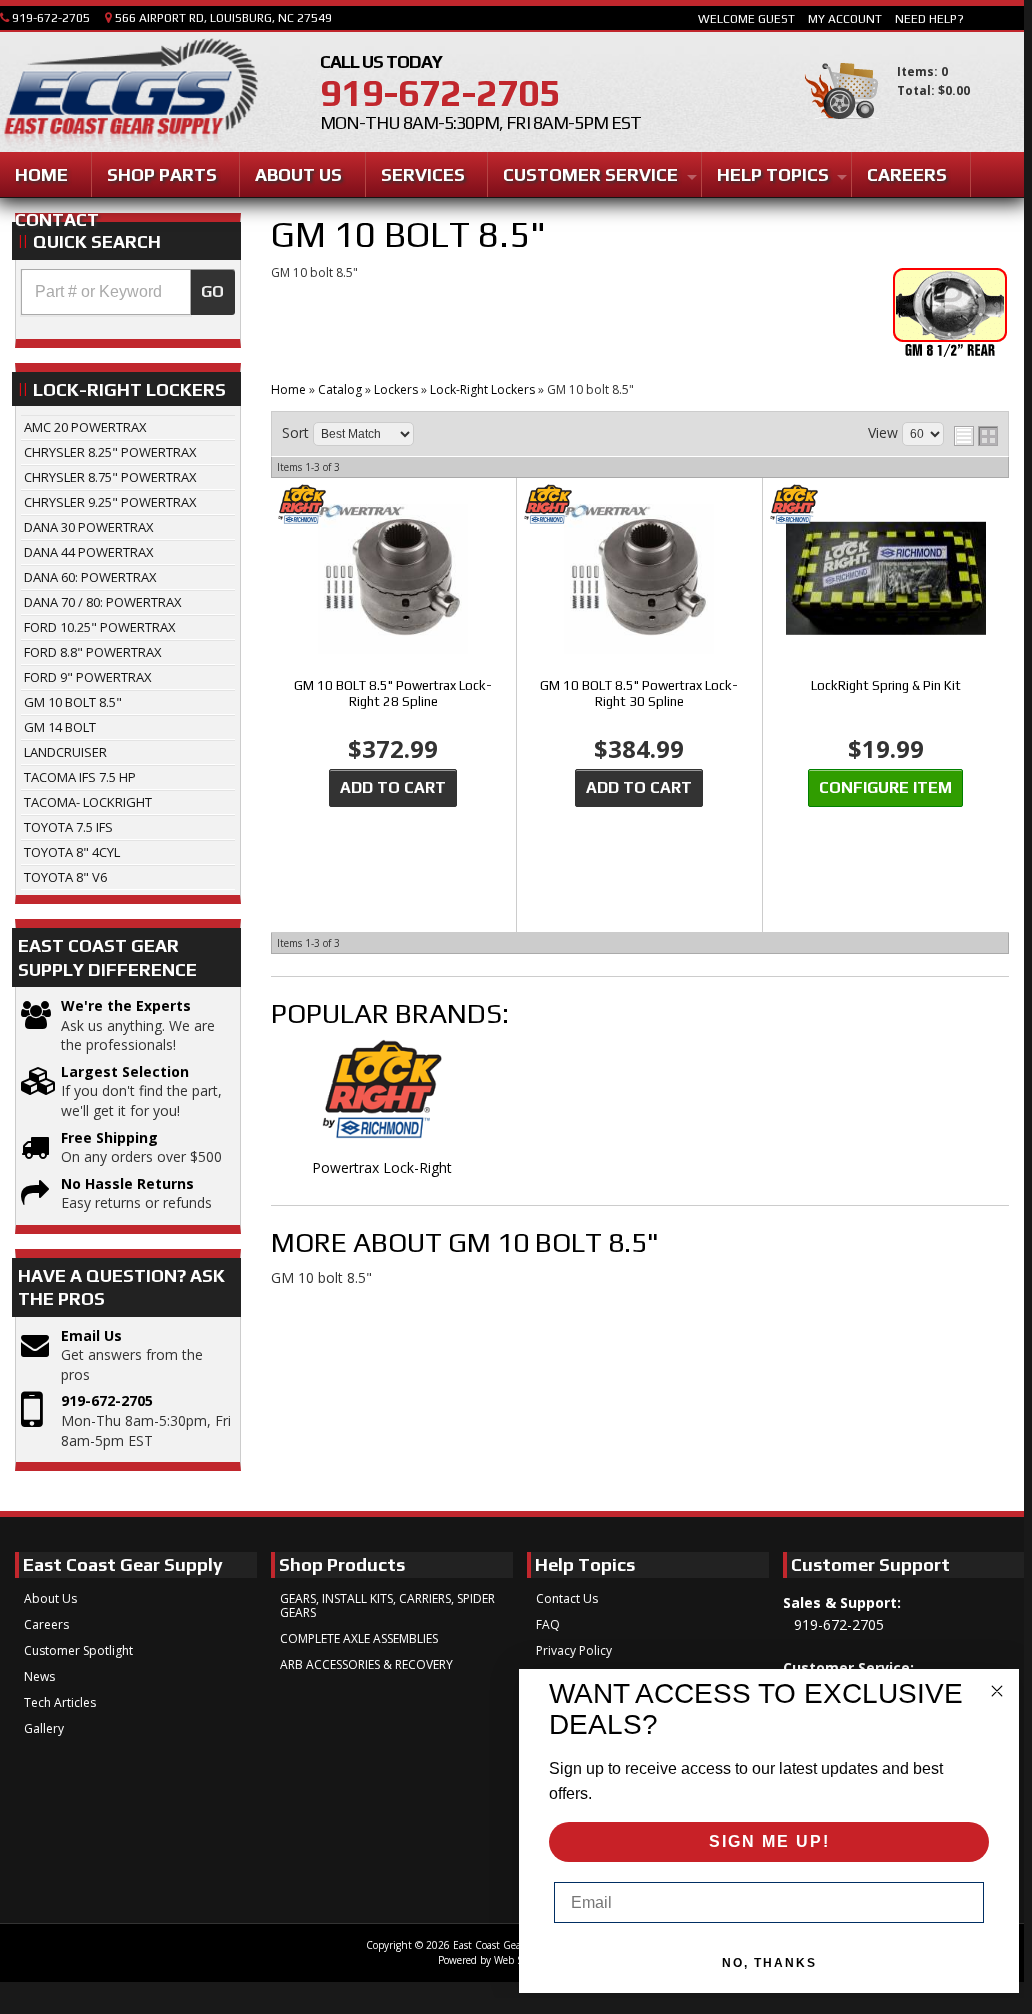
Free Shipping (109, 1137)
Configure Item (885, 787)
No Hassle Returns (127, 1183)
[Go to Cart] (841, 128)
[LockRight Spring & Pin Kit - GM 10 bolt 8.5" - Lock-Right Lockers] (885, 580)
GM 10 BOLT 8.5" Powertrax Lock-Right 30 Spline (639, 694)
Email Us (91, 1335)
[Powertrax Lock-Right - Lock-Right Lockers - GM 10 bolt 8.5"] (381, 1099)
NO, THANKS (769, 1963)
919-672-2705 (107, 1400)
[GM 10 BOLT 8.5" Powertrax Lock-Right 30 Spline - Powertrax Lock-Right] (639, 505)
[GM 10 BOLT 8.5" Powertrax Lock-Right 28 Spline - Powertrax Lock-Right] (393, 505)
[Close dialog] (997, 1691)
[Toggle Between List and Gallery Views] (976, 436)
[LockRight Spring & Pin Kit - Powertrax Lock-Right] (885, 505)
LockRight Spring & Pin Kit (886, 685)
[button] (128, 292)
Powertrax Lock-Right (382, 1167)
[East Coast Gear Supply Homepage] (129, 94)
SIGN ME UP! (769, 1841)
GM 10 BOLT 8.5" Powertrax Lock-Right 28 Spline (393, 694)
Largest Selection (125, 1071)
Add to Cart (393, 787)
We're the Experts (126, 1005)
